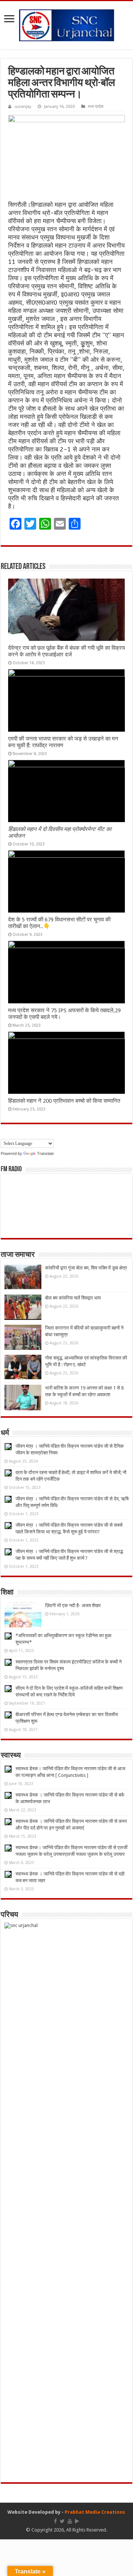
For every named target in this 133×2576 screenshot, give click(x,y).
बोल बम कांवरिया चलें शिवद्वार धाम (73, 1298)
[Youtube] (70, 2521)
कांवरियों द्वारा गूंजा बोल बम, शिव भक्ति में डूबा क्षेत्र (86, 1268)
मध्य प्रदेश (96, 107)
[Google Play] (77, 2521)
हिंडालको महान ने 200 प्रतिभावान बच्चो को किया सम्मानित (64, 1101)
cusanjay (23, 107)
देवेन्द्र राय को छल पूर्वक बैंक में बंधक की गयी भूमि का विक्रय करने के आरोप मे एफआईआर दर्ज (66, 651)
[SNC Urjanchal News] (66, 24)
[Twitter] (62, 2521)
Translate (45, 1153)
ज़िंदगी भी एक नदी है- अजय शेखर (73, 1605)
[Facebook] (55, 2521)
